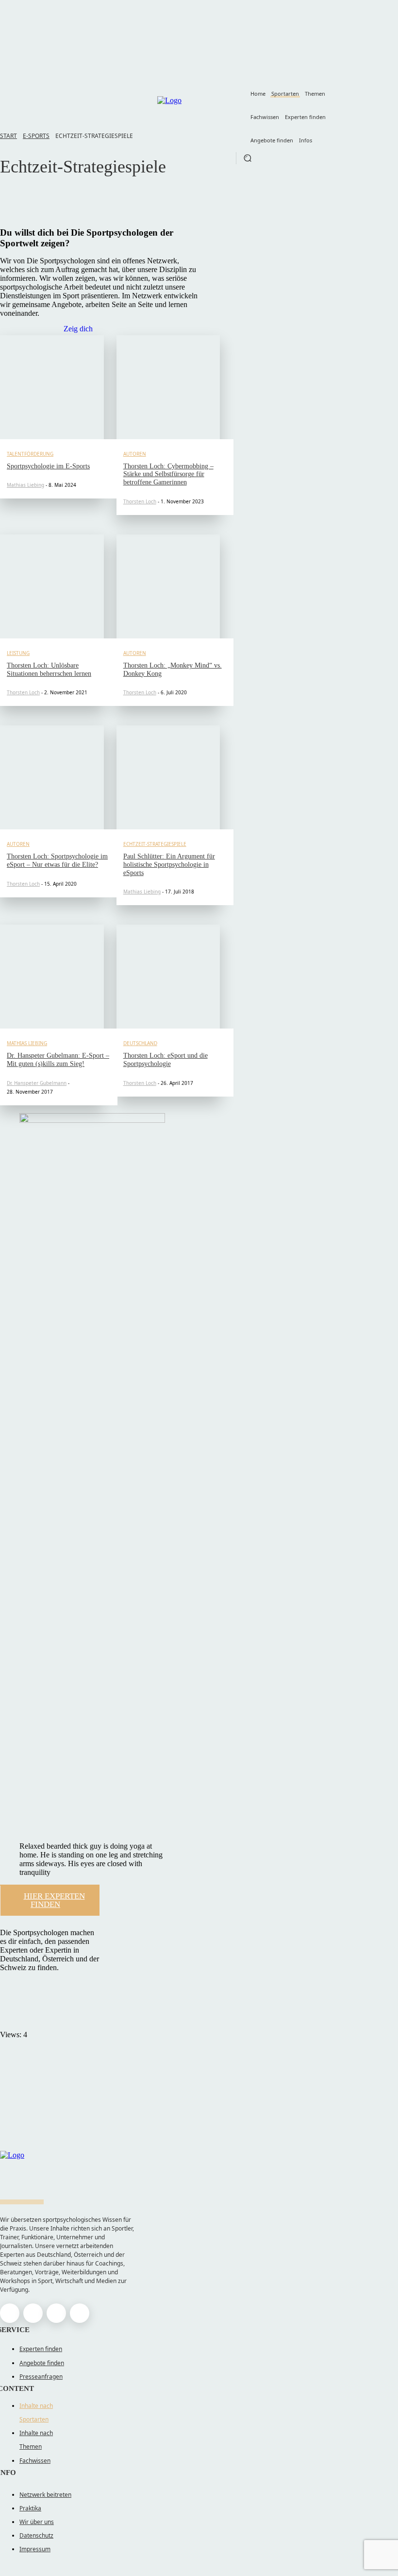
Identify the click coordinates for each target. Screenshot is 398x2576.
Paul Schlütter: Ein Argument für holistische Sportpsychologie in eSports (169, 865)
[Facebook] (10, 2313)
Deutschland (140, 1043)
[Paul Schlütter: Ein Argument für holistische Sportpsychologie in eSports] (168, 777)
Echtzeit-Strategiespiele (155, 844)
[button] (248, 158)
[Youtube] (80, 2313)
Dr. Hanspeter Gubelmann (37, 1083)
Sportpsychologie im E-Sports (48, 466)
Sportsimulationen (55, 200)
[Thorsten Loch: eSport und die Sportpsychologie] (168, 977)
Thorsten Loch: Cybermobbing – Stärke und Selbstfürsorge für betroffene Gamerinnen (168, 474)
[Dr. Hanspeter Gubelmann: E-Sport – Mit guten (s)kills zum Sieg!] (52, 977)
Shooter (39, 211)
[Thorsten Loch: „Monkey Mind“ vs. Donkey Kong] (168, 586)
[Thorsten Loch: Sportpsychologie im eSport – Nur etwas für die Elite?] (52, 777)
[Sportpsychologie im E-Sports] (52, 387)
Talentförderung (30, 454)
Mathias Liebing (25, 485)
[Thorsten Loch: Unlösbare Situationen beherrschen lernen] (52, 586)
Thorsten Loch (140, 501)
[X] (56, 2313)
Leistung (18, 653)
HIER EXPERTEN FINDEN (54, 1900)
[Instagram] (33, 2313)
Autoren (135, 454)
